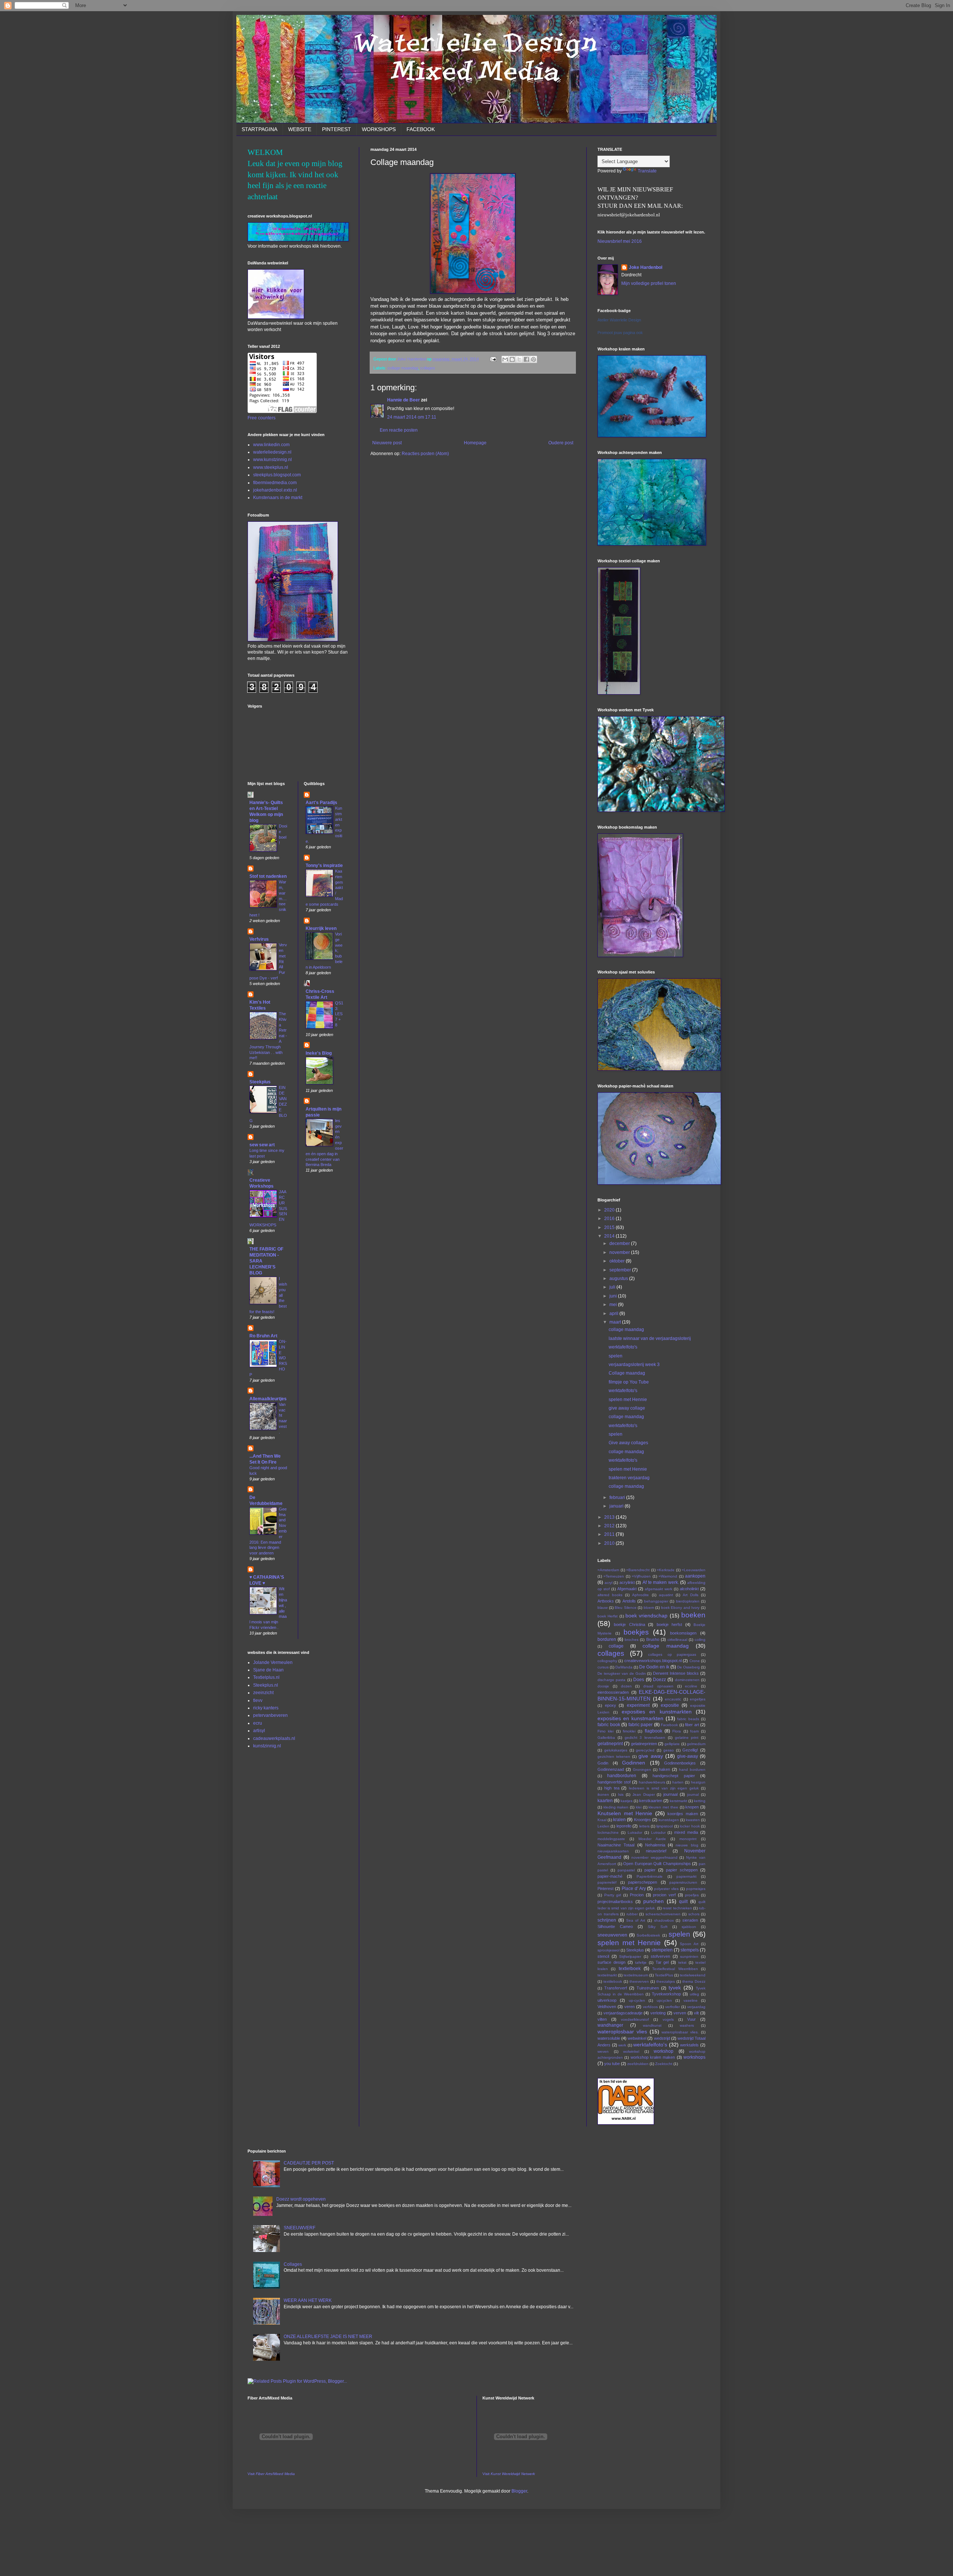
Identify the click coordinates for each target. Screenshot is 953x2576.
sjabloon (689, 1927)
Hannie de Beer (404, 400)
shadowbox (664, 1920)
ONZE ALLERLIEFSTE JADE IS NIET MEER (328, 2337)
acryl (608, 1583)
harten (678, 1782)
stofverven (660, 1956)
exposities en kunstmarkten (657, 1712)
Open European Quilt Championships (657, 1864)
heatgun (698, 1782)
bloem (649, 1608)
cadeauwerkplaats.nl (274, 1738)
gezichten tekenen (614, 1756)
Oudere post (561, 443)
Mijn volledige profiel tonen (649, 283)
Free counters (262, 418)
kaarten (605, 1801)
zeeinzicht (263, 1693)
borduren (607, 1639)
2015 (610, 1227)
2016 (610, 1219)
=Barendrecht (638, 1570)
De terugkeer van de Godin (622, 1673)
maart (616, 1322)
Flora (677, 1731)
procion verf (664, 1895)
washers (687, 2025)
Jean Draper (644, 1794)
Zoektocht (664, 2064)
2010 (610, 1543)
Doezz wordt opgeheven (301, 2199)
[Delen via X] (519, 359)
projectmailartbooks (615, 1902)
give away (651, 1756)
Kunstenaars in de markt (278, 498)
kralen (619, 1820)
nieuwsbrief (656, 1851)
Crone (695, 1661)
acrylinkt (627, 1582)
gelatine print (687, 1738)
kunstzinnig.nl (267, 1746)
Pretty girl (613, 1895)
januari (617, 1506)
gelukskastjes (616, 1750)
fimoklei (629, 1731)
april (614, 1314)
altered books (610, 1595)
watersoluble (609, 2038)
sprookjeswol (608, 1950)
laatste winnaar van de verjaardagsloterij (650, 1338)
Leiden (603, 1826)
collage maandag (403, 368)
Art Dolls (691, 1595)
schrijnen (607, 1920)
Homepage (475, 443)
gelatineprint (610, 1744)
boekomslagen (683, 1633)
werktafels (689, 2045)
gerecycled (645, 1750)
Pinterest (605, 1889)
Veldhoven (607, 2007)
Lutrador (635, 1832)
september (621, 1270)
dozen (626, 1686)
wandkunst (652, 2025)
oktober (618, 1261)
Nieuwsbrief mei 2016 (620, 241)
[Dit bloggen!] (512, 359)
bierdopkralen (688, 1601)
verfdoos (650, 2007)
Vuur (691, 2019)
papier (650, 1870)
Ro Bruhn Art (263, 1336)
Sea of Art (636, 1920)
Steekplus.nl (266, 1685)
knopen (692, 1807)
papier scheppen (682, 1870)
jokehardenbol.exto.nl (275, 490)
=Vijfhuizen (641, 1576)
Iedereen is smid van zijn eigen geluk (664, 1788)
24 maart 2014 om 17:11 (412, 417)
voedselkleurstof (635, 2019)
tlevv (258, 1700)
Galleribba (606, 1738)
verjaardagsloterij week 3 (634, 1365)
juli (613, 1287)
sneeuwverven (612, 1935)
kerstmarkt (678, 1801)
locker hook (690, 1826)
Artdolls (629, 1601)
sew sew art (262, 1145)
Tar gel (662, 1962)
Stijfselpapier (630, 1956)
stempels (690, 1950)
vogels (668, 2019)
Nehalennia (655, 1845)
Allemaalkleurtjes (268, 1399)
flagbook (654, 1731)
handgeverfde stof (614, 1782)
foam (694, 1731)
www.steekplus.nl (271, 467)
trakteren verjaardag (629, 1478)
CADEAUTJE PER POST (309, 2163)
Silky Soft (658, 1927)
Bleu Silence (626, 1608)
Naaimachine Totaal (616, 1845)
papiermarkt (686, 1876)
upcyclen (664, 2000)
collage (616, 1646)
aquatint (666, 1595)
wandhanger (610, 2025)
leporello (624, 1826)
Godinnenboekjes (680, 1763)
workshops (694, 2057)
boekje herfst (669, 1624)
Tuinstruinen (648, 1988)
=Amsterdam (608, 1570)
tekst (682, 1962)
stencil (603, 1956)
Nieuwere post (387, 443)
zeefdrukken (638, 2064)
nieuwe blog (687, 1845)
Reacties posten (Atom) (425, 454)
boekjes (636, 1632)
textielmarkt (607, 1975)
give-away (688, 1756)
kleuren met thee (663, 1807)
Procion (637, 1895)
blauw (603, 1608)
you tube (612, 2064)
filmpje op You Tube (629, 1382)
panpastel (626, 1870)
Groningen (642, 1770)
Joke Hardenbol (646, 267)
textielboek (630, 1969)
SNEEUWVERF (299, 2228)
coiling (700, 1640)
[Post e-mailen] (493, 359)
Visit (271, 2474)
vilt (696, 2013)
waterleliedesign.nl (272, 452)
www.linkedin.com (271, 445)
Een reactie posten (399, 430)
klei (639, 1807)
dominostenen (687, 1680)
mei (614, 1305)
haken (664, 1769)
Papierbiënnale (650, 1876)
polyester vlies (666, 1889)
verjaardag (696, 2007)
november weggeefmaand (654, 1857)
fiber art (692, 1725)
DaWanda (624, 1667)
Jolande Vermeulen (273, 1662)
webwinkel (637, 2038)
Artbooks (606, 1601)
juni (614, 1296)
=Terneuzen (614, 1576)
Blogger (519, 2491)
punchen (654, 1901)
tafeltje (641, 1962)
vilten (602, 2019)
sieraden (690, 1920)
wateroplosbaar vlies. (680, 2032)
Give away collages (628, 1443)
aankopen (695, 1576)
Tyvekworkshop (666, 1994)
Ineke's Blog (319, 1053)
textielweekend (693, 1975)
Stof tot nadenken (268, 876)
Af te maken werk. (661, 1582)
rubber (632, 1914)
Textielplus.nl (266, 1677)
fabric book (609, 1725)
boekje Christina (629, 1624)
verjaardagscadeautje (623, 2013)
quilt (683, 1902)
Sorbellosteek (648, 1935)
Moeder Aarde (652, 1839)
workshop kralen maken (653, 2057)
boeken (693, 1615)
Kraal (602, 1820)
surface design (611, 1962)
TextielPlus (664, 1975)
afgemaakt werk (659, 1589)
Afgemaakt (627, 1589)
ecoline (691, 1686)
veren (630, 2007)
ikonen (603, 1794)
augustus (619, 1279)
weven (603, 2051)
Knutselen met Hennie (625, 1813)
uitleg (694, 1994)
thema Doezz (694, 1981)
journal (693, 1794)
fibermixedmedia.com (275, 483)
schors (694, 1914)
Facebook (669, 1725)
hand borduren (692, 1770)
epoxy (611, 1705)
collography (607, 1661)
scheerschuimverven (663, 1914)
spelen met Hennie (628, 1400)
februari (618, 1497)
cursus (603, 1667)
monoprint (688, 1839)
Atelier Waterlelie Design (619, 320)
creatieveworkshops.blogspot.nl (653, 1661)
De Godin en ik (654, 1667)
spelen (616, 1356)
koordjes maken (683, 1814)
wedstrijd (662, 2038)
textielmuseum (636, 1975)
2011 (610, 1534)
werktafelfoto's (623, 1347)
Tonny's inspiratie (324, 865)
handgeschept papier (674, 1776)
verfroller (672, 2007)
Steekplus (260, 1082)
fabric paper (641, 1725)
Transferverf (616, 1988)
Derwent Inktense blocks (676, 1673)
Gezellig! (690, 1750)
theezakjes (666, 1981)
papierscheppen (643, 1882)
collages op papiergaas (672, 1654)
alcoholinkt (689, 1589)
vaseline (691, 2000)
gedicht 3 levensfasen (645, 1738)
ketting (700, 1801)
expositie (670, 1705)
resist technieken (677, 1908)
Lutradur (658, 1832)
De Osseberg (689, 1667)
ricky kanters (266, 1708)
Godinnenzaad (611, 1769)
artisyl (259, 1731)
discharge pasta (611, 1680)
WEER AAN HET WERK (308, 2300)
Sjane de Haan (268, 1670)
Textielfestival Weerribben (675, 1969)
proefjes (692, 1895)
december (620, 1243)
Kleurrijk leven (321, 928)
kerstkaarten (651, 1801)
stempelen (662, 1950)
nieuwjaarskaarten (613, 1851)
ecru (258, 1723)
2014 (610, 1236)
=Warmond (668, 1576)
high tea (612, 1788)
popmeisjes (696, 1889)
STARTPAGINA (259, 129)
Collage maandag (627, 1373)
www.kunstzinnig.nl (272, 460)
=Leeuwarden (694, 1570)
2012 (610, 1526)
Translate (647, 171)
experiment (638, 1705)
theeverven (639, 1981)
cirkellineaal (677, 1640)
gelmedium (696, 1744)
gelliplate (672, 1744)
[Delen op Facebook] (526, 359)
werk (622, 2045)
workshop (664, 2051)
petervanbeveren (270, 1715)
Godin (603, 1763)
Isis (621, 1794)
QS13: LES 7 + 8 (339, 1014)
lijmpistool (664, 1826)
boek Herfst (608, 1616)
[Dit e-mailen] (505, 359)
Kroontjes (643, 1820)
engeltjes (698, 1699)
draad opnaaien (658, 1686)
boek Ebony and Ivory (681, 1608)
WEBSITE (300, 129)
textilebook (613, 1981)
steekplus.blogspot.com (277, 475)
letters (644, 1826)
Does (639, 1680)
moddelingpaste (611, 1839)
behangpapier (656, 1601)
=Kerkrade (666, 1570)
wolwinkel (631, 2051)
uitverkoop (607, 2000)
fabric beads (688, 1719)
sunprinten (689, 1956)
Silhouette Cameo (615, 1927)
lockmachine (608, 1832)
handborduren (622, 1776)
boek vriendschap (646, 1616)
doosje (603, 1686)
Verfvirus (259, 939)
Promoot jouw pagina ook (620, 333)
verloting (658, 2013)
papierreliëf (607, 1882)
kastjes (627, 1801)
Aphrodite (640, 1595)
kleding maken (616, 1807)
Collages (293, 2264)
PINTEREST (337, 129)
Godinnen (634, 1763)
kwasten (693, 1820)
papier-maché (610, 1876)
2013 (610, 1517)
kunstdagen (669, 1820)
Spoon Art (689, 1944)
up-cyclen (637, 2000)
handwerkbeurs (652, 1782)
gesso (669, 1750)
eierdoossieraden (613, 1692)
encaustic (673, 1699)
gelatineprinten (644, 1744)
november (620, 1252)
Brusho (653, 1639)
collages (428, 368)
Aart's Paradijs (321, 803)
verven (680, 2013)
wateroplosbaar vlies (622, 2032)
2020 (610, 1210)
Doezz (659, 1680)
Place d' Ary (634, 1889)
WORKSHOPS (379, 129)
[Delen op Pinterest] (533, 359)
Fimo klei (605, 1731)
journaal (670, 1794)
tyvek (675, 1988)
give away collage (627, 1408)
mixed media (686, 1832)
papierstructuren (683, 1882)
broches (632, 1640)
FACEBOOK (421, 129)
